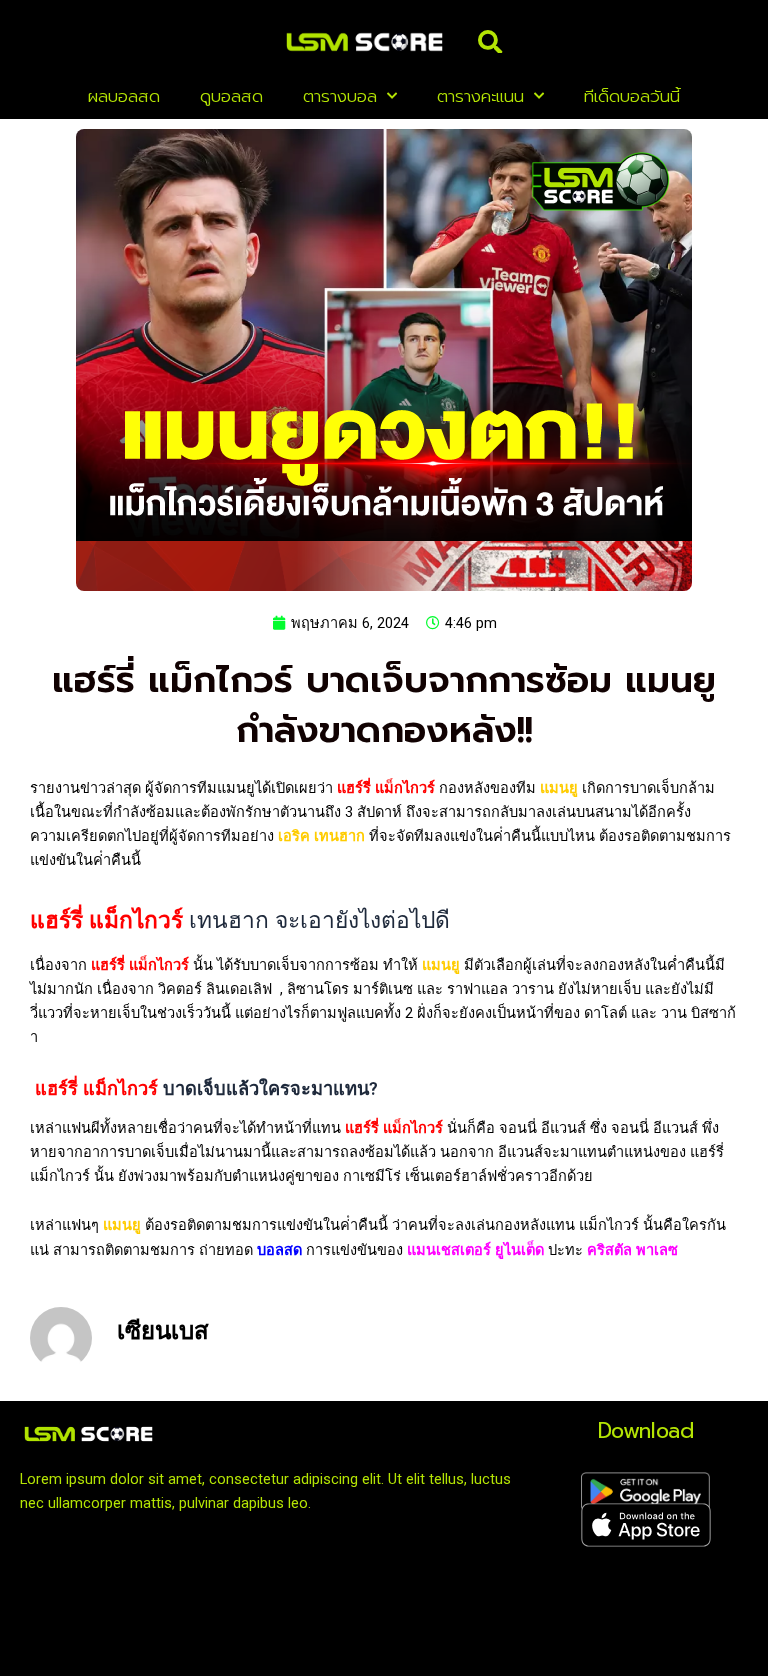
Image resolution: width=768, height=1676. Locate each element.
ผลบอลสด (124, 96)
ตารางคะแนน (480, 96)
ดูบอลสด (231, 96)
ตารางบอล (340, 96)
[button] (490, 42)
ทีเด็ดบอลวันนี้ (632, 96)
